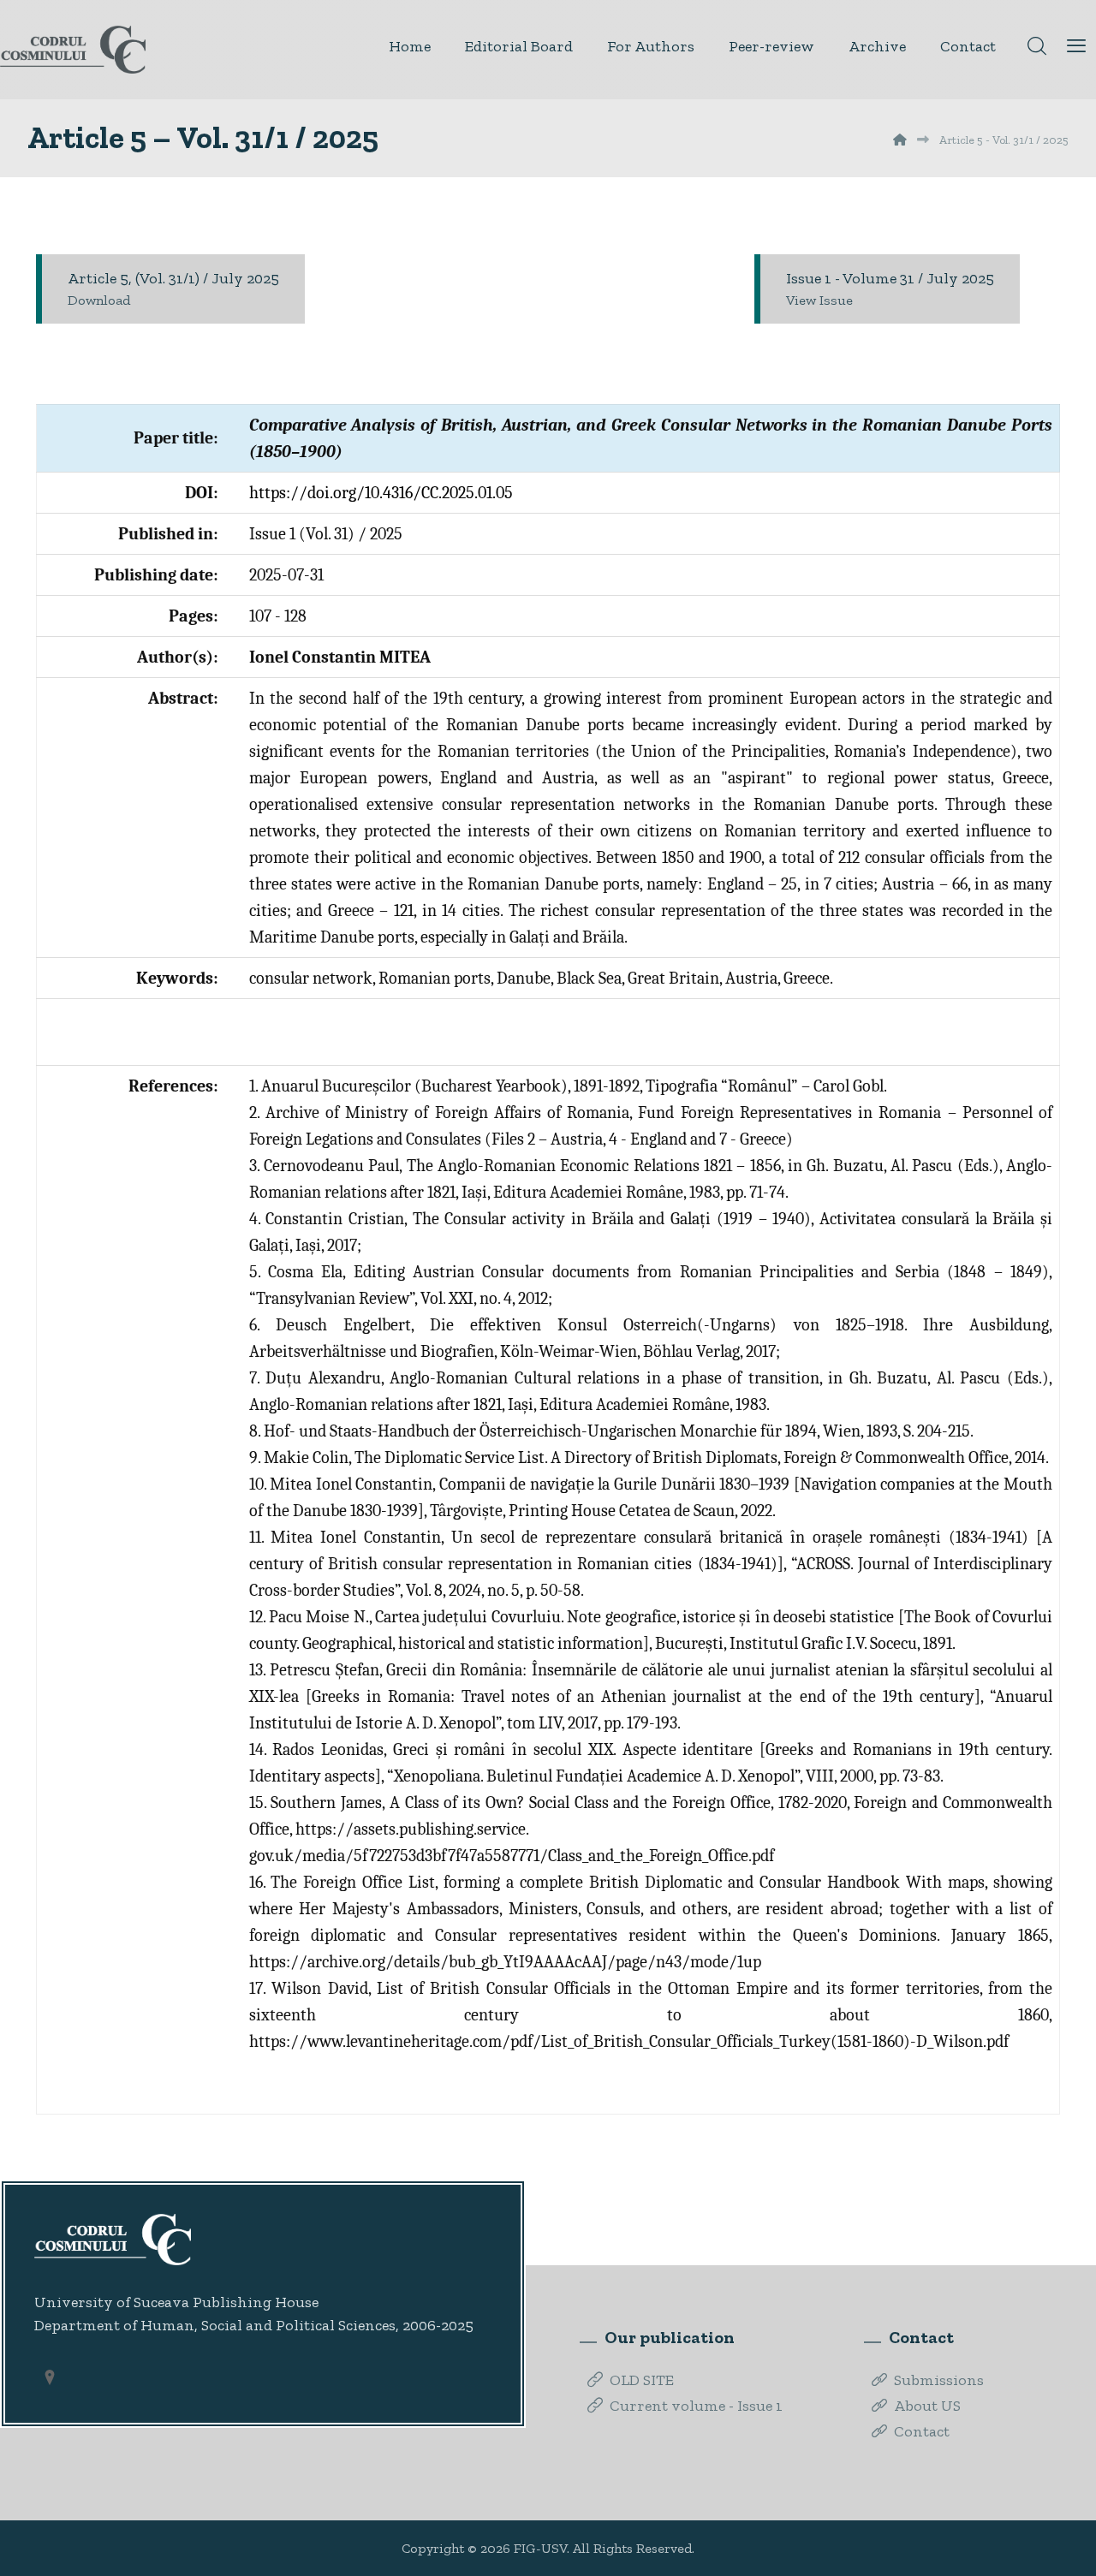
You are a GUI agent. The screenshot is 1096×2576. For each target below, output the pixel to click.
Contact (922, 2431)
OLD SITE (642, 2380)
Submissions (939, 2380)
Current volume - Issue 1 (696, 2406)
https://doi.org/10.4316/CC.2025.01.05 (381, 493)
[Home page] (900, 140)
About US (927, 2406)
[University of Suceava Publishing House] (73, 50)
